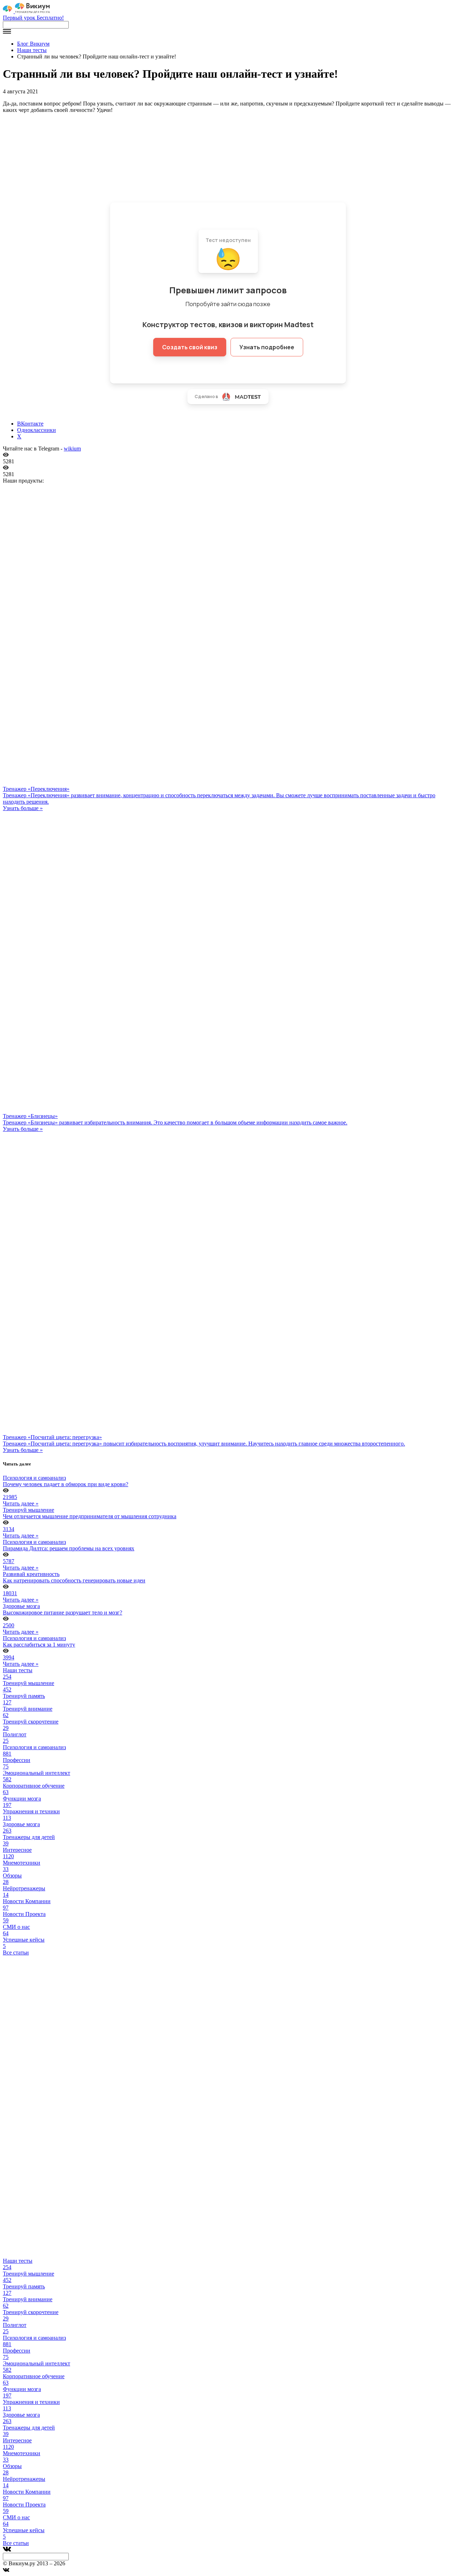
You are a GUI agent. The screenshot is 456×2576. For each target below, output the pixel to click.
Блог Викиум (33, 44)
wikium (72, 449)
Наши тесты (32, 50)
